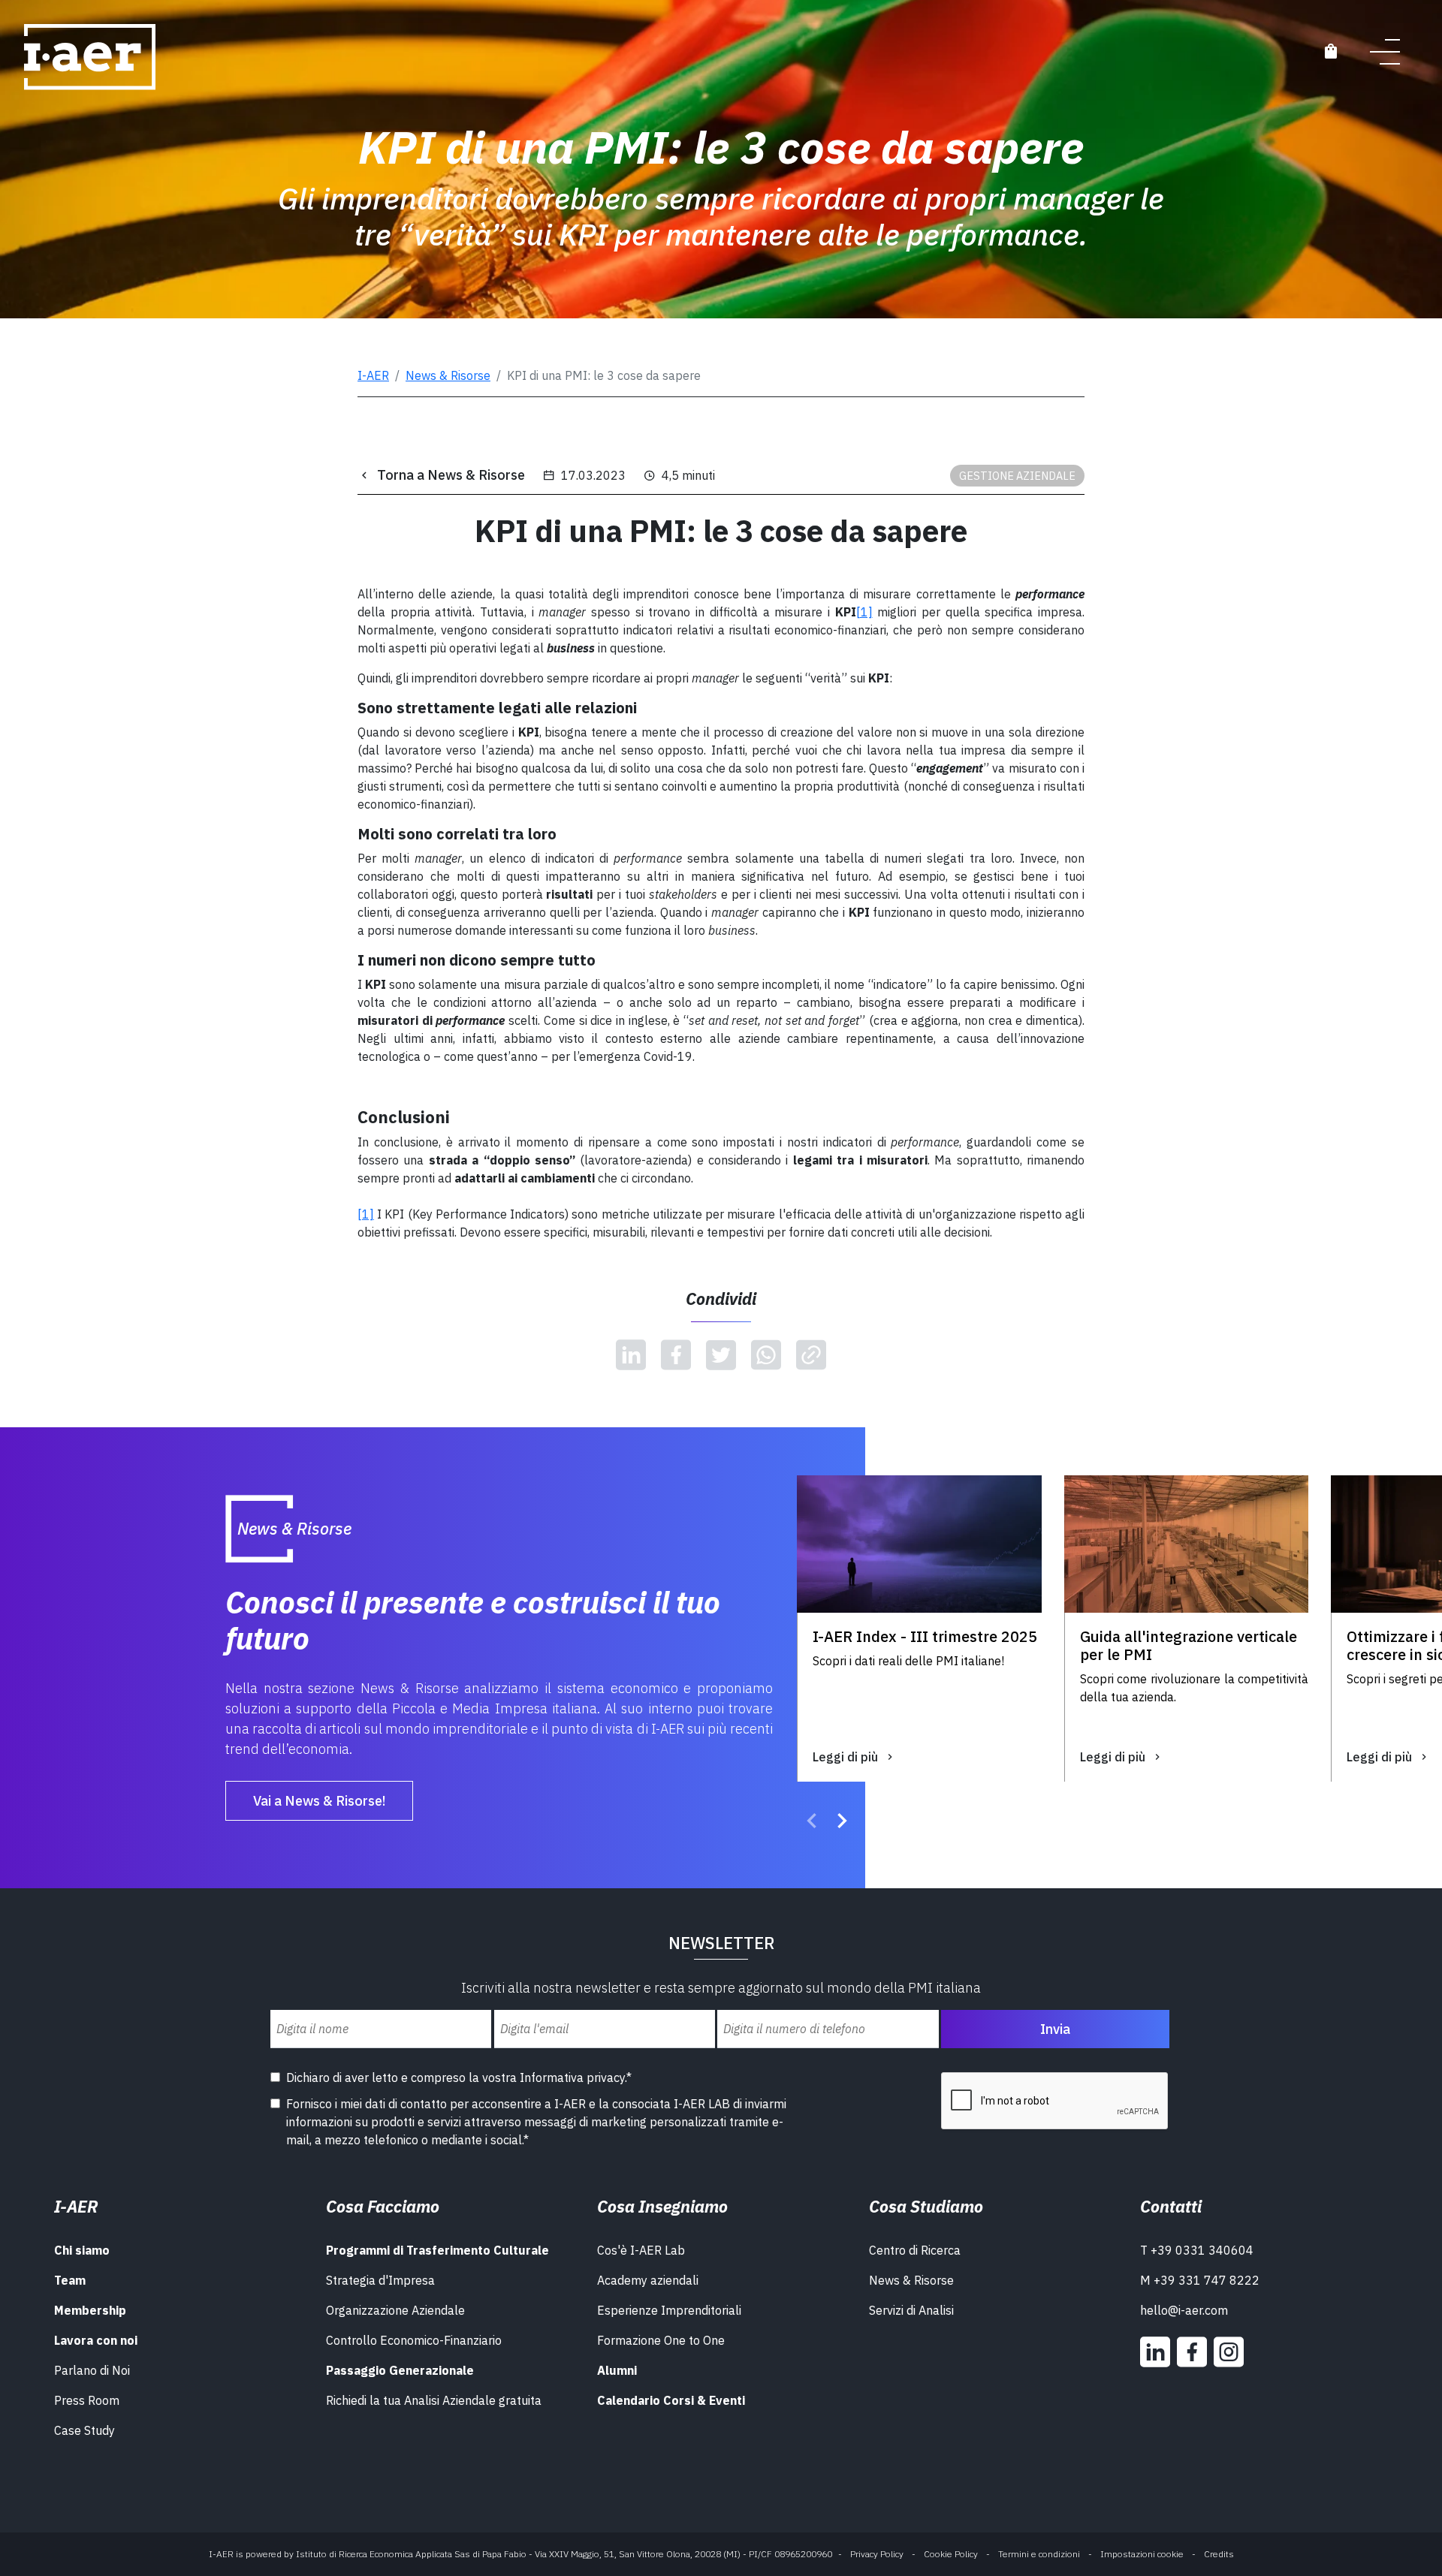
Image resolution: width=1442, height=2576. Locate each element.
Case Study (84, 2430)
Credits (1219, 2554)
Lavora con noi (96, 2340)
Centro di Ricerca (915, 2250)
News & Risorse (448, 375)
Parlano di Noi (92, 2370)
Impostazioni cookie (1142, 2554)
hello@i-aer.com (1184, 2310)
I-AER (373, 375)
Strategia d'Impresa (380, 2280)
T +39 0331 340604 (1197, 2250)
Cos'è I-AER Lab (641, 2250)
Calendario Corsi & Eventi (671, 2400)
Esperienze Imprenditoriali (669, 2310)
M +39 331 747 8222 (1200, 2280)
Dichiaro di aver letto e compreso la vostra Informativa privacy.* (459, 2077)
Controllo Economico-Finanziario (414, 2340)
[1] (366, 1214)
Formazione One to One (661, 2340)
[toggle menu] (1385, 51)
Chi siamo (82, 2250)
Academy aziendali (648, 2280)
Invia (1055, 2029)
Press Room (87, 2400)
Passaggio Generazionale (400, 2370)
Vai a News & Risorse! (319, 1801)
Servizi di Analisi (911, 2310)
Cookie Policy (951, 2554)
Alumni (617, 2370)
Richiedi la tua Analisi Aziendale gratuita (434, 2400)
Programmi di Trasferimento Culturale (437, 2250)
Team (70, 2280)
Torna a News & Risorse (451, 475)
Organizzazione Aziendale (395, 2310)
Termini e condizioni (1039, 2554)
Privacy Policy (877, 2554)
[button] (812, 1823)
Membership (90, 2310)
